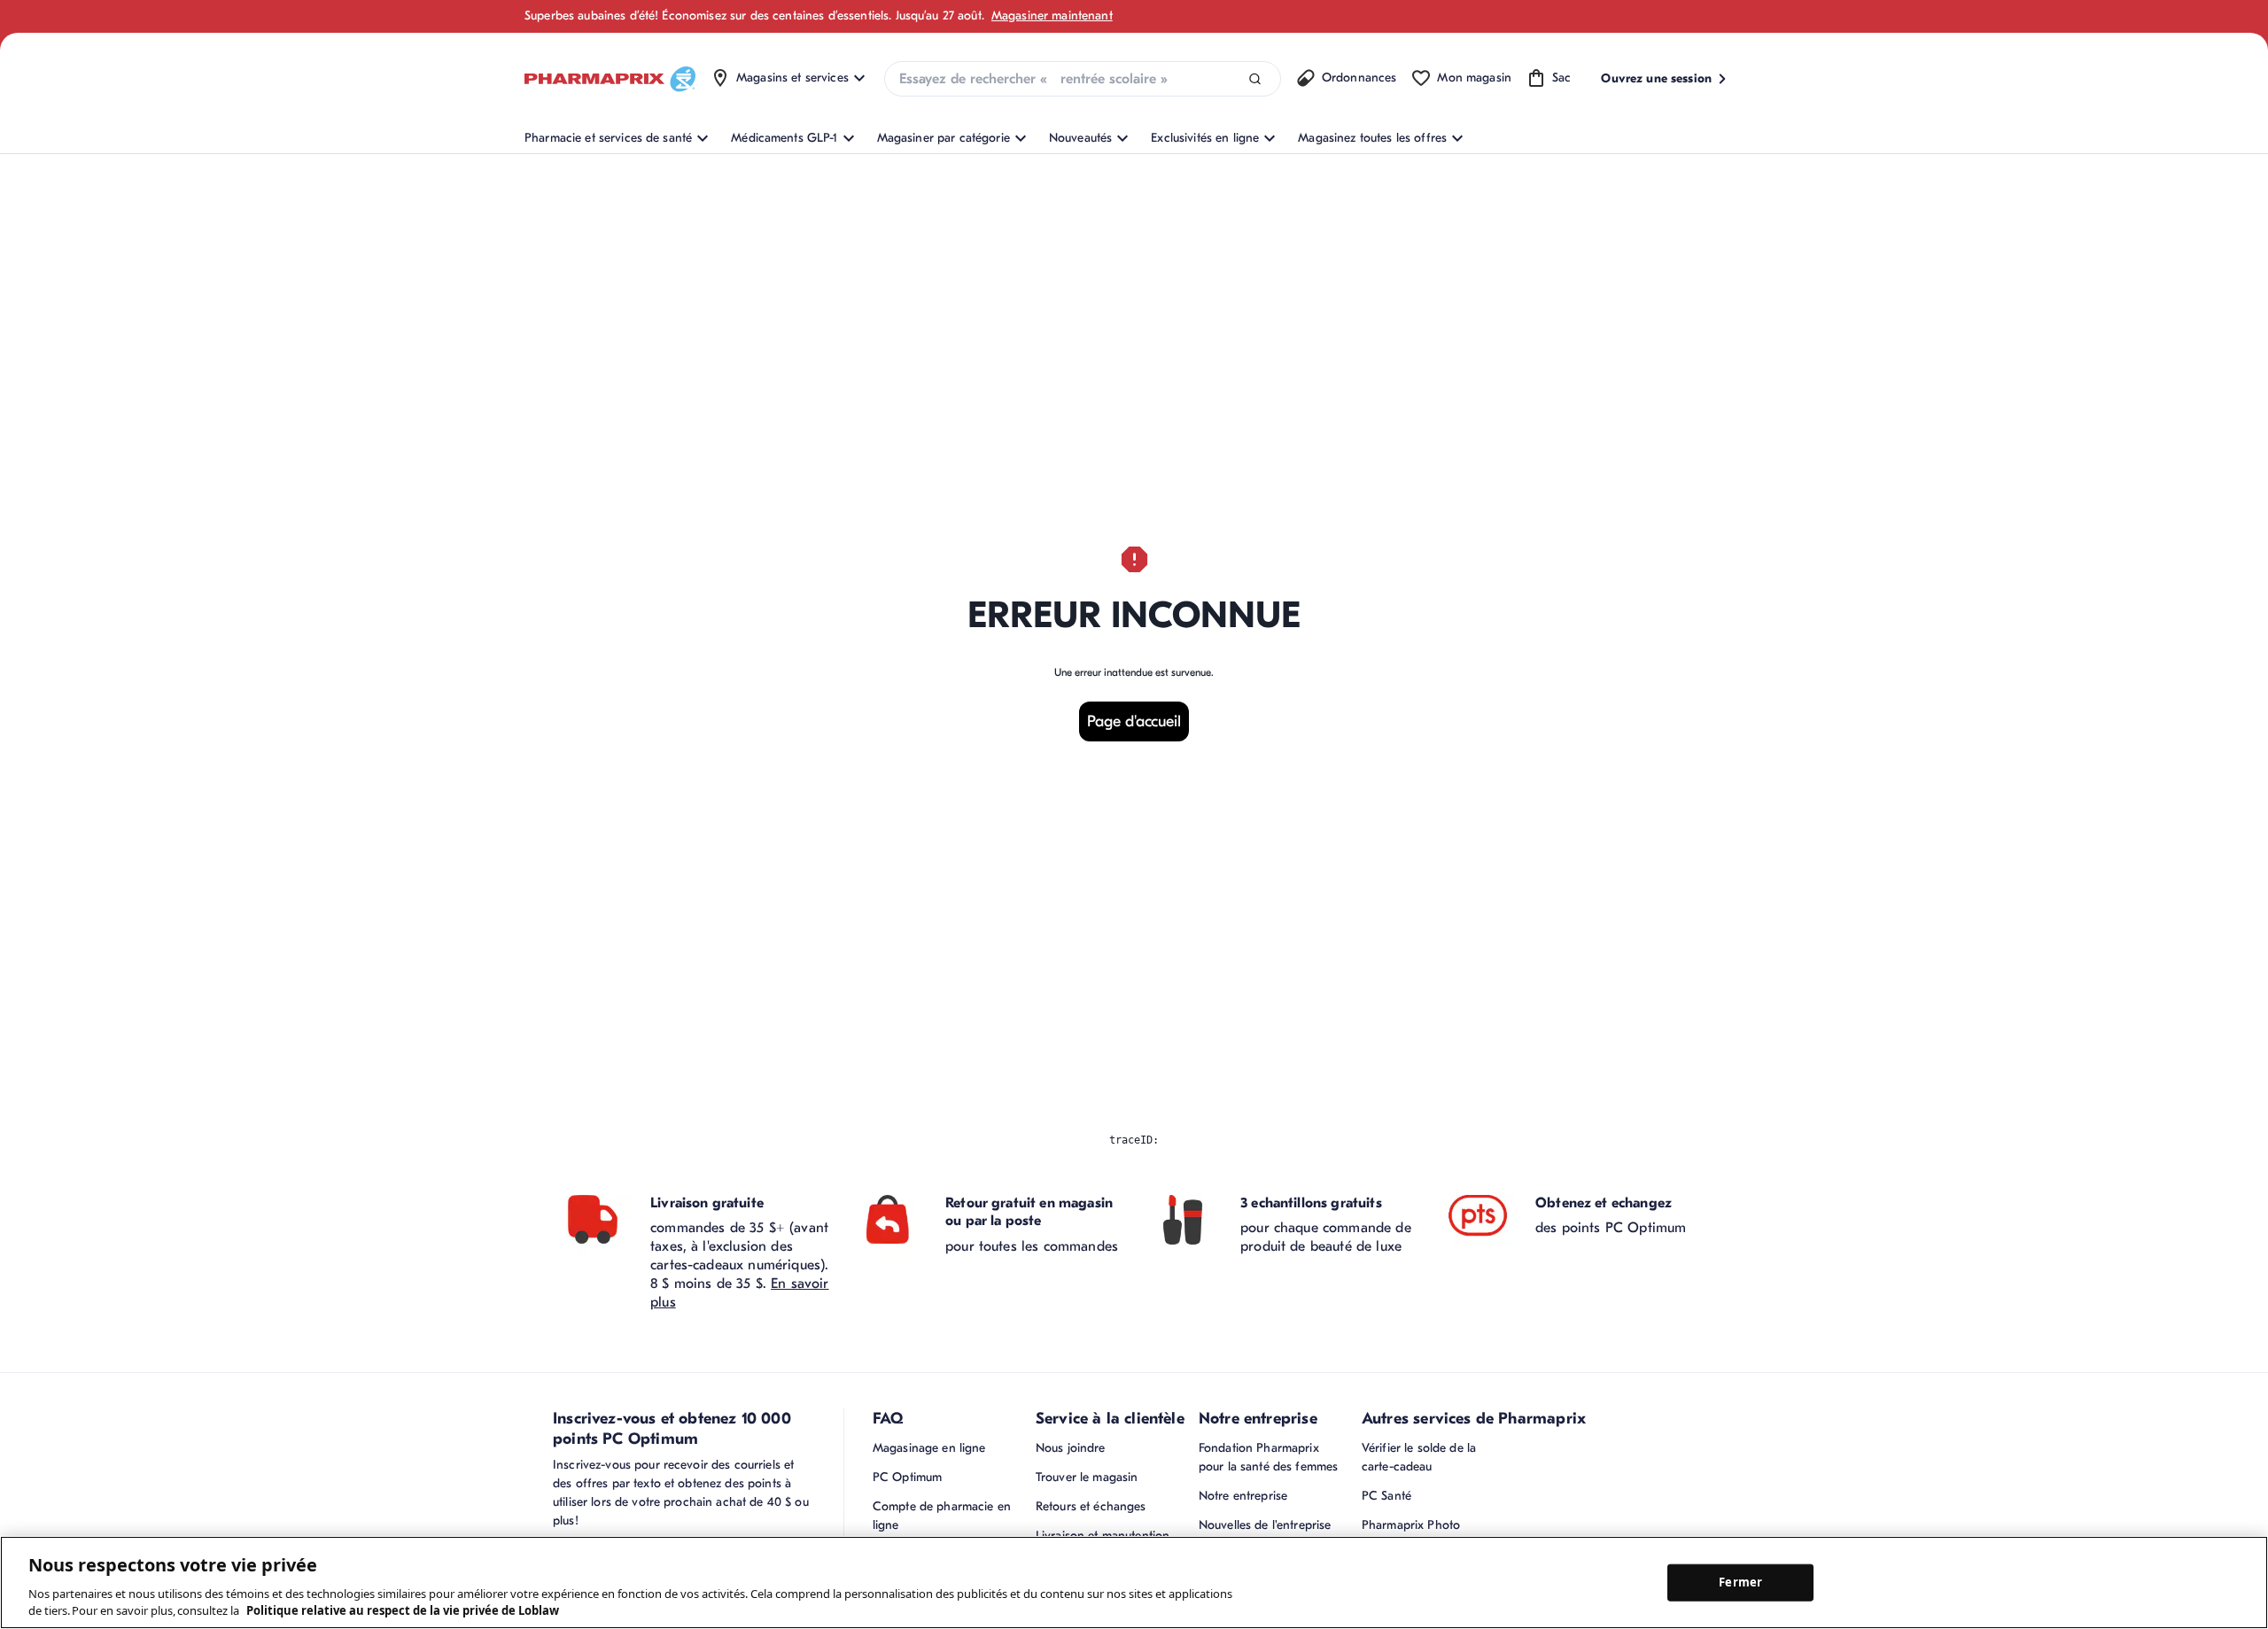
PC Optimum (907, 1477)
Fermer (1740, 1582)
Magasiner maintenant (1052, 16)
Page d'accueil (1134, 721)
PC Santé (1386, 1496)
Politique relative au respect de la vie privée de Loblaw (403, 1610)
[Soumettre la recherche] (1255, 79)
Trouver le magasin (1087, 1477)
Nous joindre (1071, 1448)
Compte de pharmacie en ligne (942, 1516)
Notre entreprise (1243, 1496)
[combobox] (1083, 79)
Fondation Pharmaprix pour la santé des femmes (1268, 1457)
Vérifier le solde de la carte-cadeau (1419, 1457)
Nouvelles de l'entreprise (1265, 1525)
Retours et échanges (1091, 1506)
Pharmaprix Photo (1411, 1525)
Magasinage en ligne (929, 1448)
